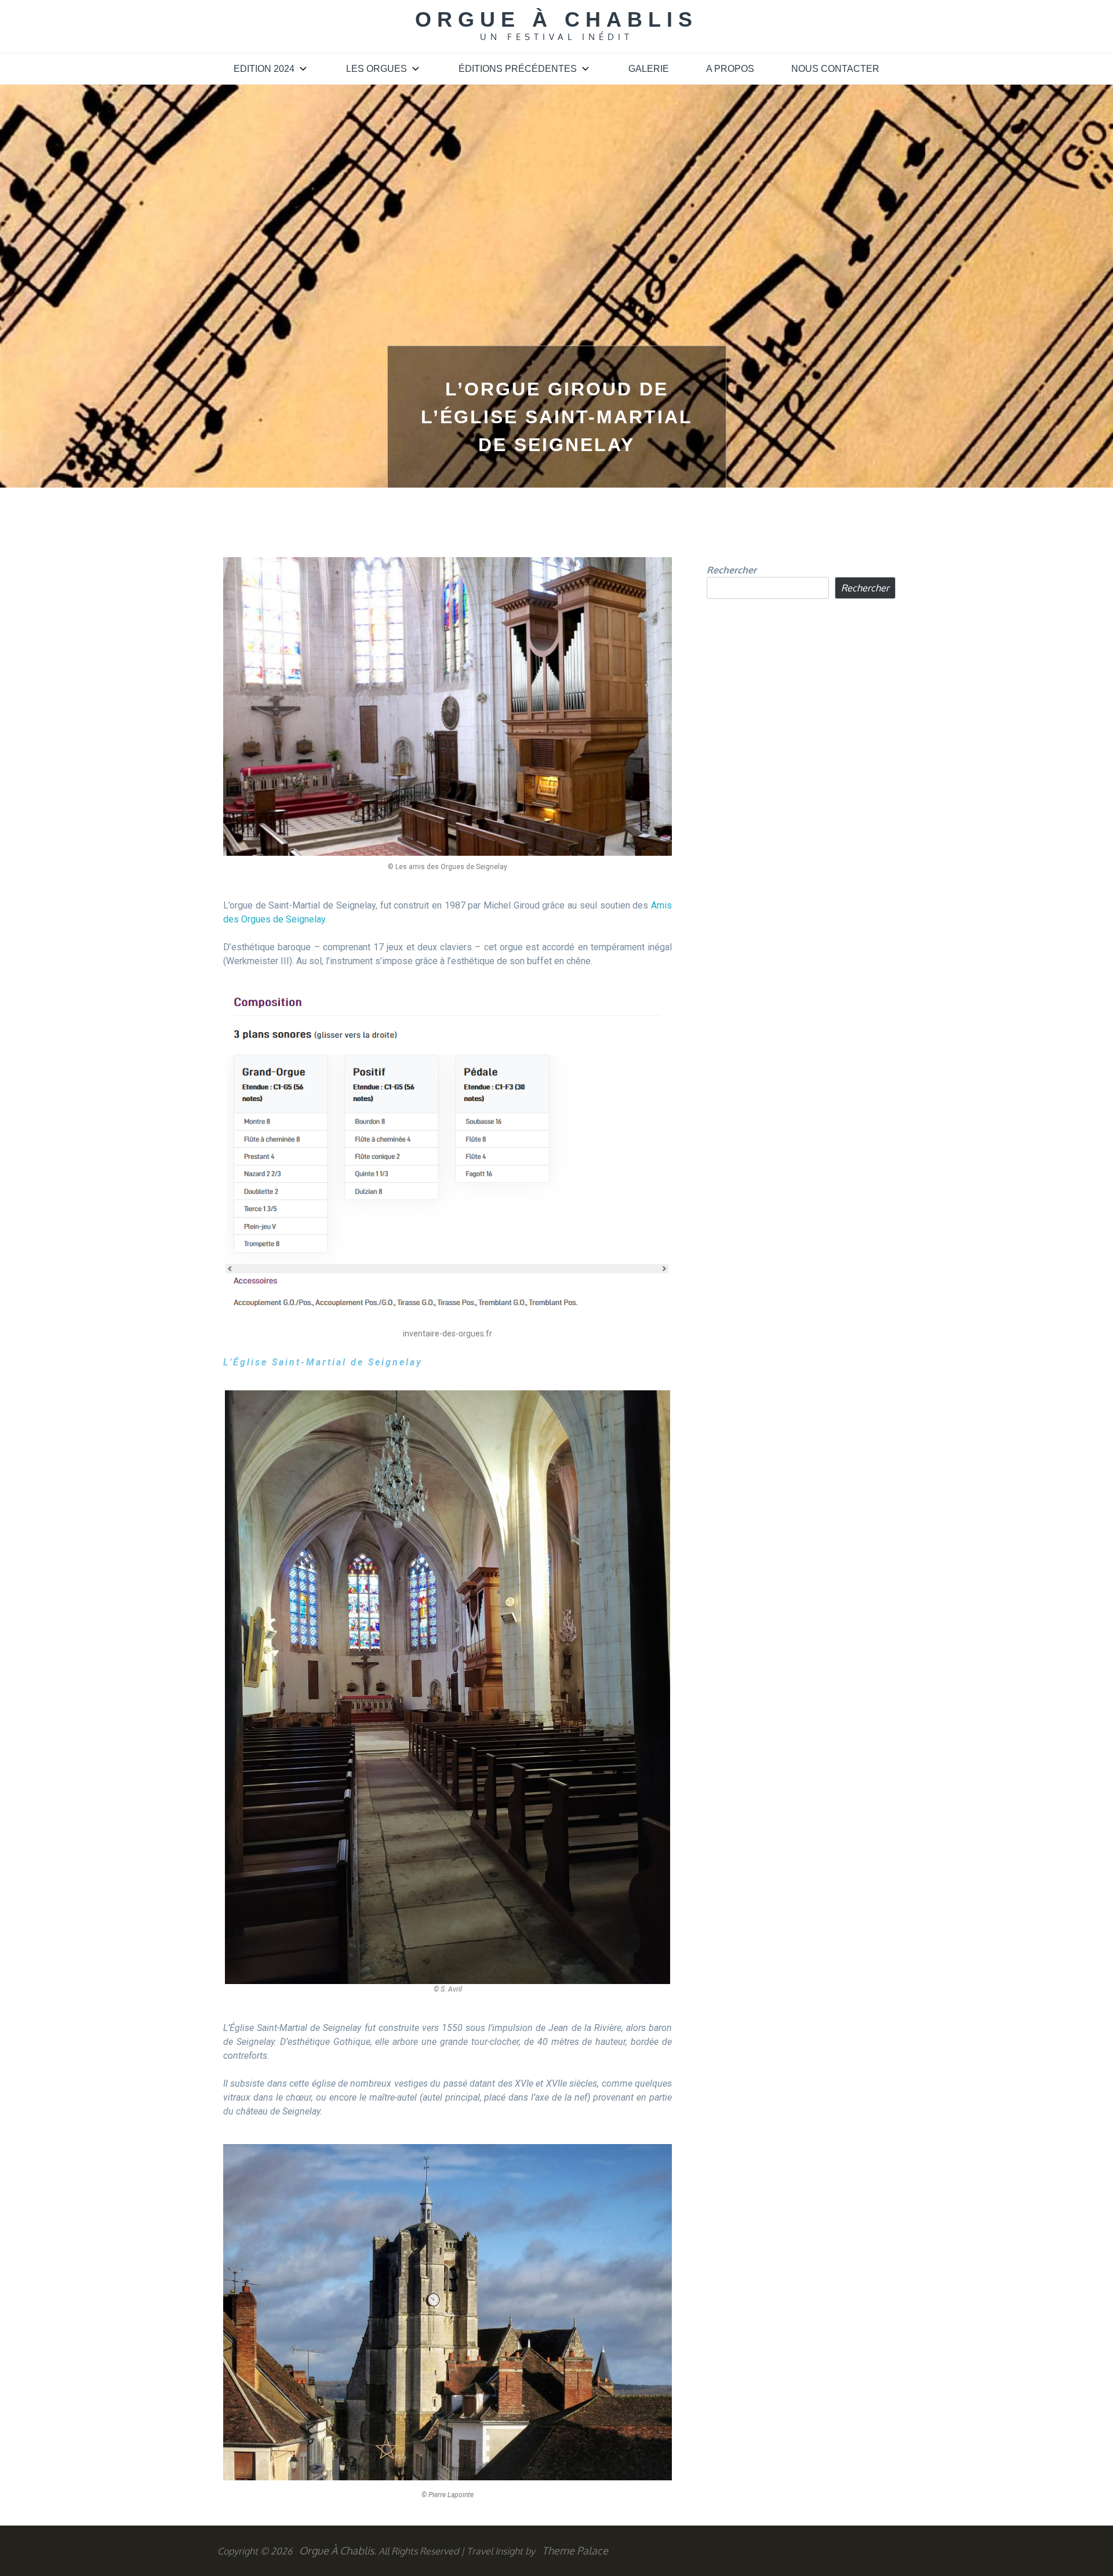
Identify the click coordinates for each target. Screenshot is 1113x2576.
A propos (730, 69)
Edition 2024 (264, 69)
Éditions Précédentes (518, 69)
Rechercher (732, 570)
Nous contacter (835, 69)
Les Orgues (377, 69)
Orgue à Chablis (556, 19)
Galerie (649, 69)
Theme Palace (575, 2550)
